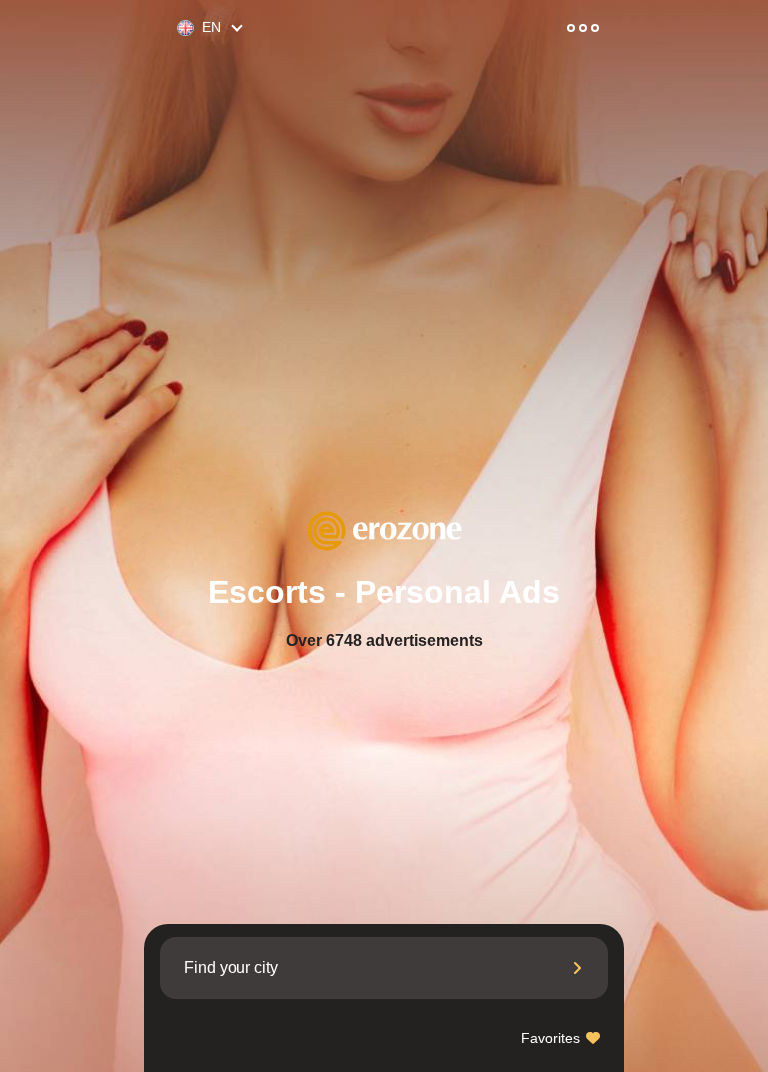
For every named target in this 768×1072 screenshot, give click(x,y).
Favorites (552, 1038)
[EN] (177, 28)
